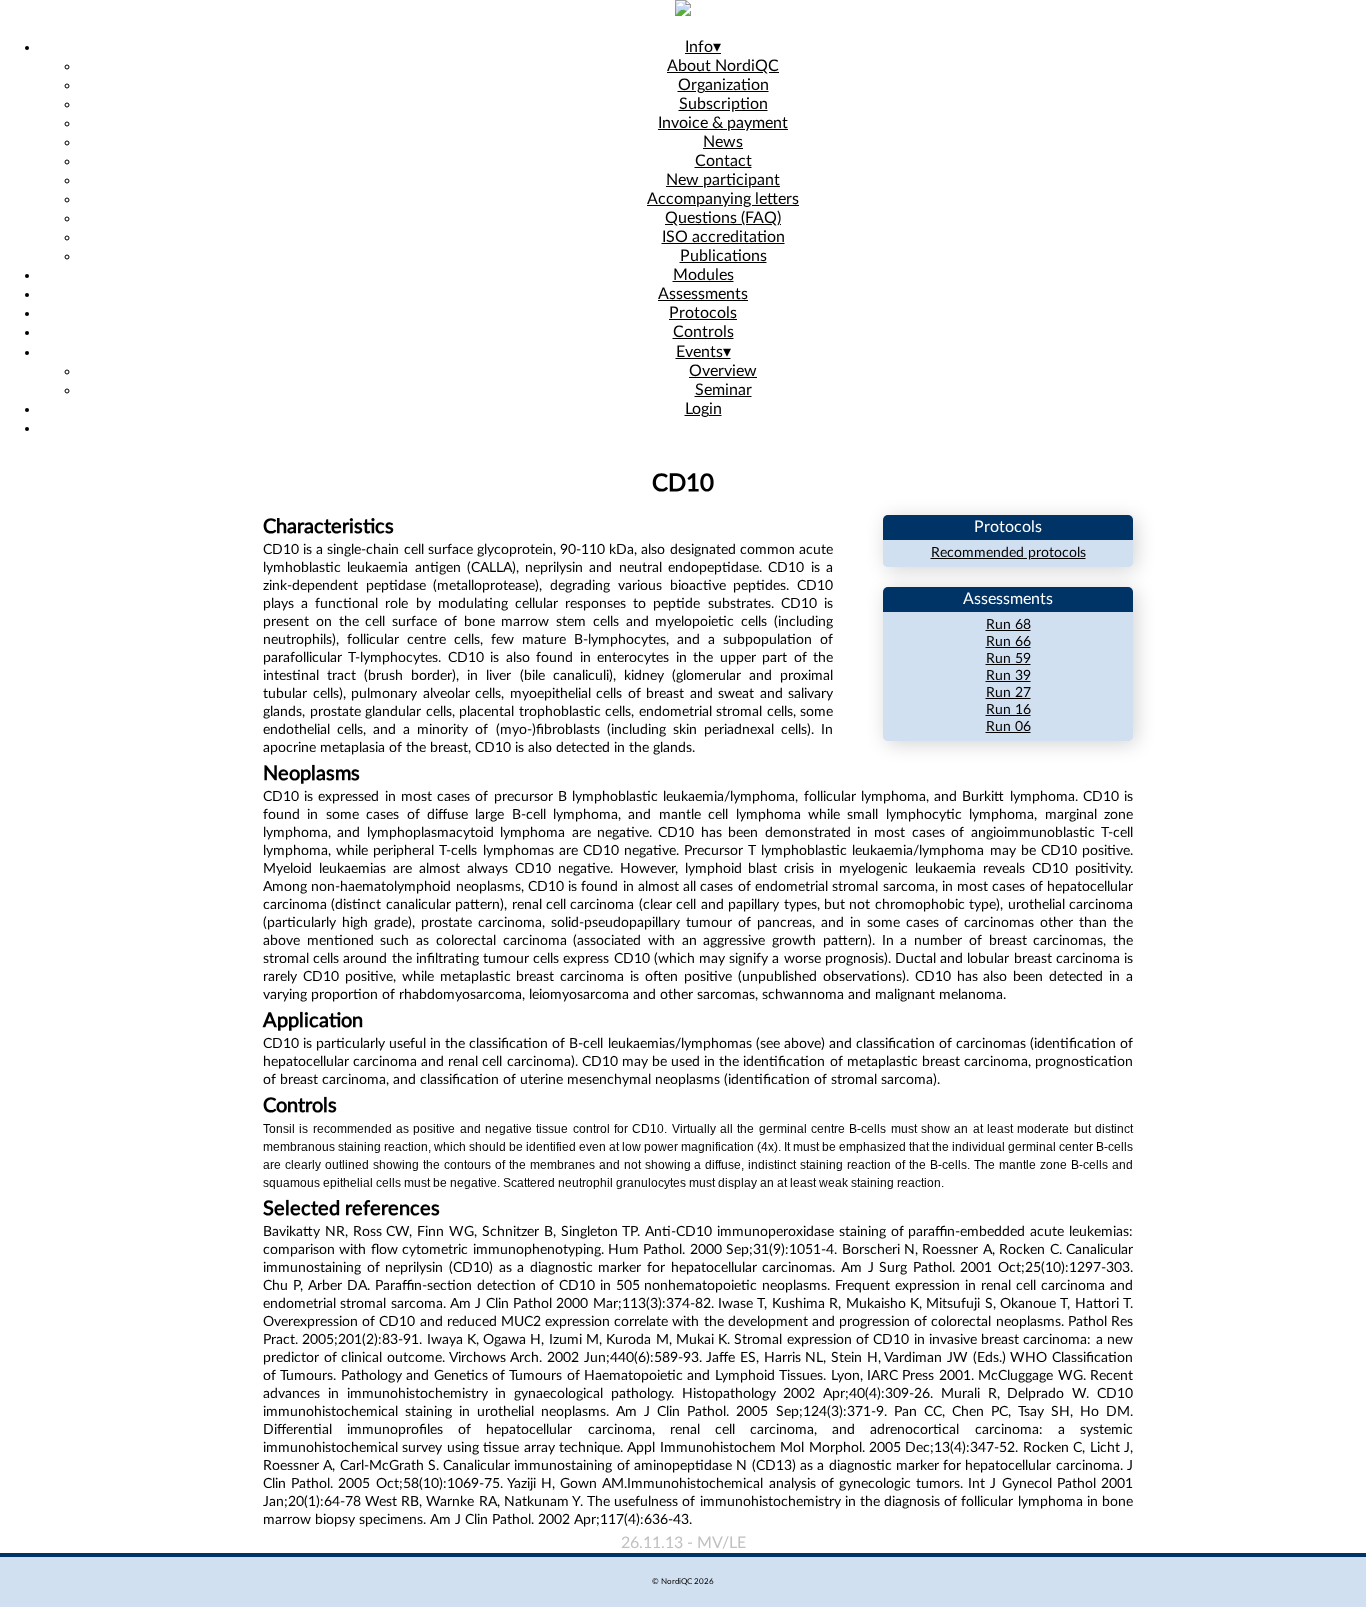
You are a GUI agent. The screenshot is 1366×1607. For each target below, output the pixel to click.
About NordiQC (723, 66)
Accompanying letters (723, 199)
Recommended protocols (1008, 553)
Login (703, 409)
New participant (723, 180)
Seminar (723, 390)
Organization (723, 85)
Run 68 (1008, 625)
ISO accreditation (723, 237)
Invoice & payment (723, 123)
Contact (723, 161)
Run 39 (1008, 676)
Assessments (703, 294)
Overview (723, 371)
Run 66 (1008, 642)
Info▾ (703, 47)
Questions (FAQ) (723, 218)
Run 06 (1008, 727)
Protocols (703, 313)
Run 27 (1008, 693)
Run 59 (1008, 659)
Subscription (723, 104)
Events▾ (703, 352)
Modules (703, 275)
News (723, 142)
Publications (723, 256)
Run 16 (1008, 710)
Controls (703, 332)
